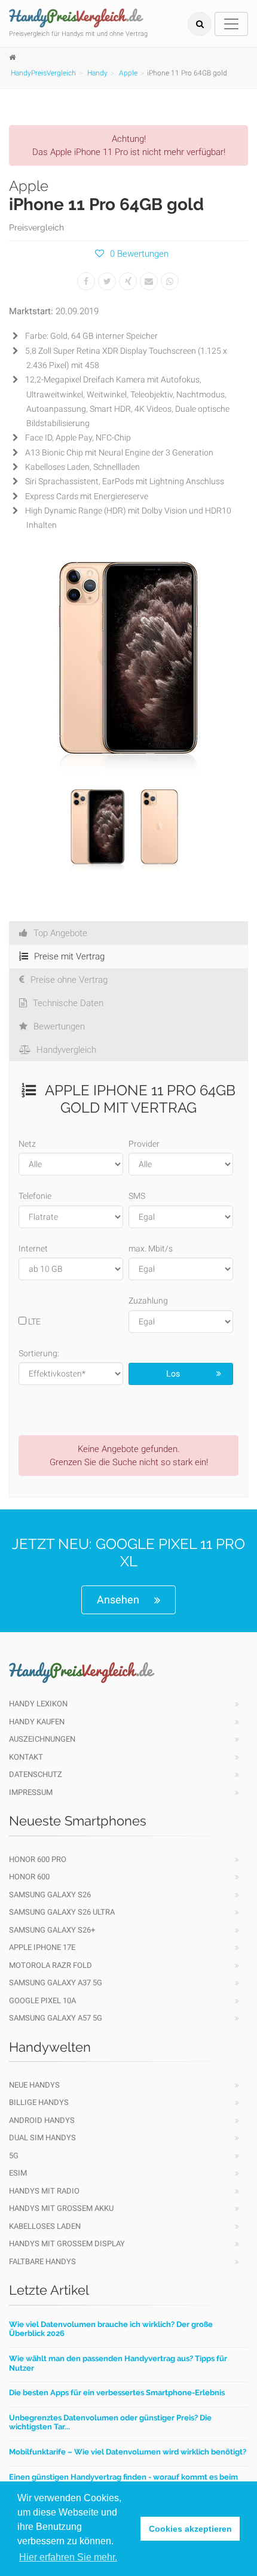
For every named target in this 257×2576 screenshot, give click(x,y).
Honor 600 (29, 1877)
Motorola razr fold (51, 1965)
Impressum (31, 1792)
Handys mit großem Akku (61, 2208)
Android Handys (42, 2120)
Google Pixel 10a (42, 2001)
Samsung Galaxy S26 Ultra (62, 1912)
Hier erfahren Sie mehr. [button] (68, 2557)
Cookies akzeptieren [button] (190, 2529)
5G (14, 2156)
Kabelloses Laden (45, 2226)
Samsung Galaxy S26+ (52, 1930)
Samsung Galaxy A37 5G (56, 1983)
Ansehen (118, 1600)
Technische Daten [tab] (68, 1003)
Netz (27, 1144)
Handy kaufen (37, 1722)
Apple (128, 73)
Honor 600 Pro (38, 1859)
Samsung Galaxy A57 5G (56, 2018)
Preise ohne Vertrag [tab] (69, 980)
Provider (144, 1144)
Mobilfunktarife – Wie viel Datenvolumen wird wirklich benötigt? (128, 2452)
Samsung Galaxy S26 (50, 1895)
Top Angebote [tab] (60, 933)
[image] (128, 665)
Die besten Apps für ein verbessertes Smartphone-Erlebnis (117, 2393)
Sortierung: (39, 1353)
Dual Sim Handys (42, 2138)
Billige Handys (39, 2102)
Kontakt (26, 1757)
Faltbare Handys (42, 2261)
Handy (97, 73)
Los (173, 1374)
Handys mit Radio (44, 2191)
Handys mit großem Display (67, 2244)
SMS (137, 1196)
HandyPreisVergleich (43, 73)
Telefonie (35, 1196)
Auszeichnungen (42, 1739)
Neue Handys (34, 2085)
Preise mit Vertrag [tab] (69, 956)
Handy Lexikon (38, 1704)
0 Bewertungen (139, 254)
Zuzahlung (148, 1301)
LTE (33, 1322)
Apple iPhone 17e (42, 1947)
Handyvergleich (66, 1050)
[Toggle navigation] (231, 24)
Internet (33, 1248)
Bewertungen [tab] (59, 1026)
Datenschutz (36, 1774)
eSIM (18, 2173)
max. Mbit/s (151, 1248)
